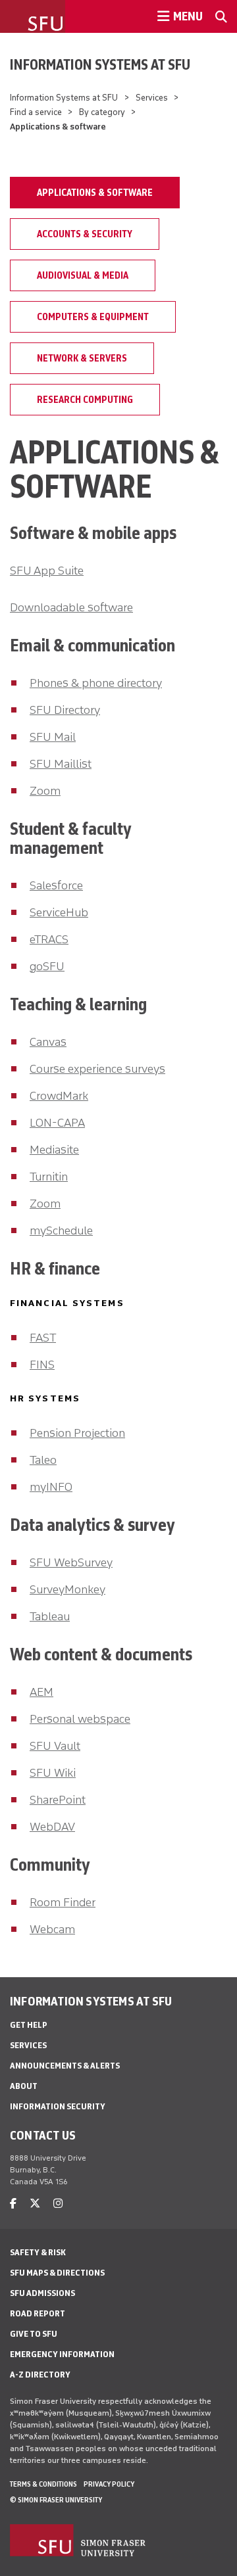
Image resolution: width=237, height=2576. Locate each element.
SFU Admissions (42, 2293)
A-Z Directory (40, 2375)
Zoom (45, 791)
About (24, 2086)
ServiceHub (59, 912)
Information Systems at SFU (100, 64)
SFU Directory (65, 710)
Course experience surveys (97, 1069)
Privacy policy (109, 2484)
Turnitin (49, 1177)
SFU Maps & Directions (57, 2273)
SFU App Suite (47, 571)
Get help (29, 2025)
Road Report (38, 2313)
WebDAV (52, 1827)
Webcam (52, 1929)
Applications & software (95, 193)
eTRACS (49, 939)
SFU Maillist (61, 764)
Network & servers (82, 358)
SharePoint (58, 1800)
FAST (43, 1338)
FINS (42, 1365)
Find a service (36, 112)
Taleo (43, 1460)
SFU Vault (55, 1746)
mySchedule (61, 1230)
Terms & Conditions (43, 2484)
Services (152, 98)
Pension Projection (77, 1433)
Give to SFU (34, 2334)
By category (102, 112)
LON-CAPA (57, 1123)
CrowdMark (59, 1096)
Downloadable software (71, 607)
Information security (58, 2106)
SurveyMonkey (67, 1589)
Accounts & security (85, 234)
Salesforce (56, 885)
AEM (41, 1692)
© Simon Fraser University (56, 2500)
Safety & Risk (38, 2252)
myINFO (51, 1487)
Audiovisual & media (83, 275)
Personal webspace (80, 1719)
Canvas (48, 1042)
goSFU (47, 966)
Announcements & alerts (65, 2066)
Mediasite (54, 1150)
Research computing (85, 400)
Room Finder (63, 1902)
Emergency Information (62, 2354)
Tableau (50, 1616)
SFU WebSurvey (71, 1562)
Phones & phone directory (96, 683)
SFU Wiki (53, 1773)
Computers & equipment (93, 317)
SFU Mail (53, 737)
